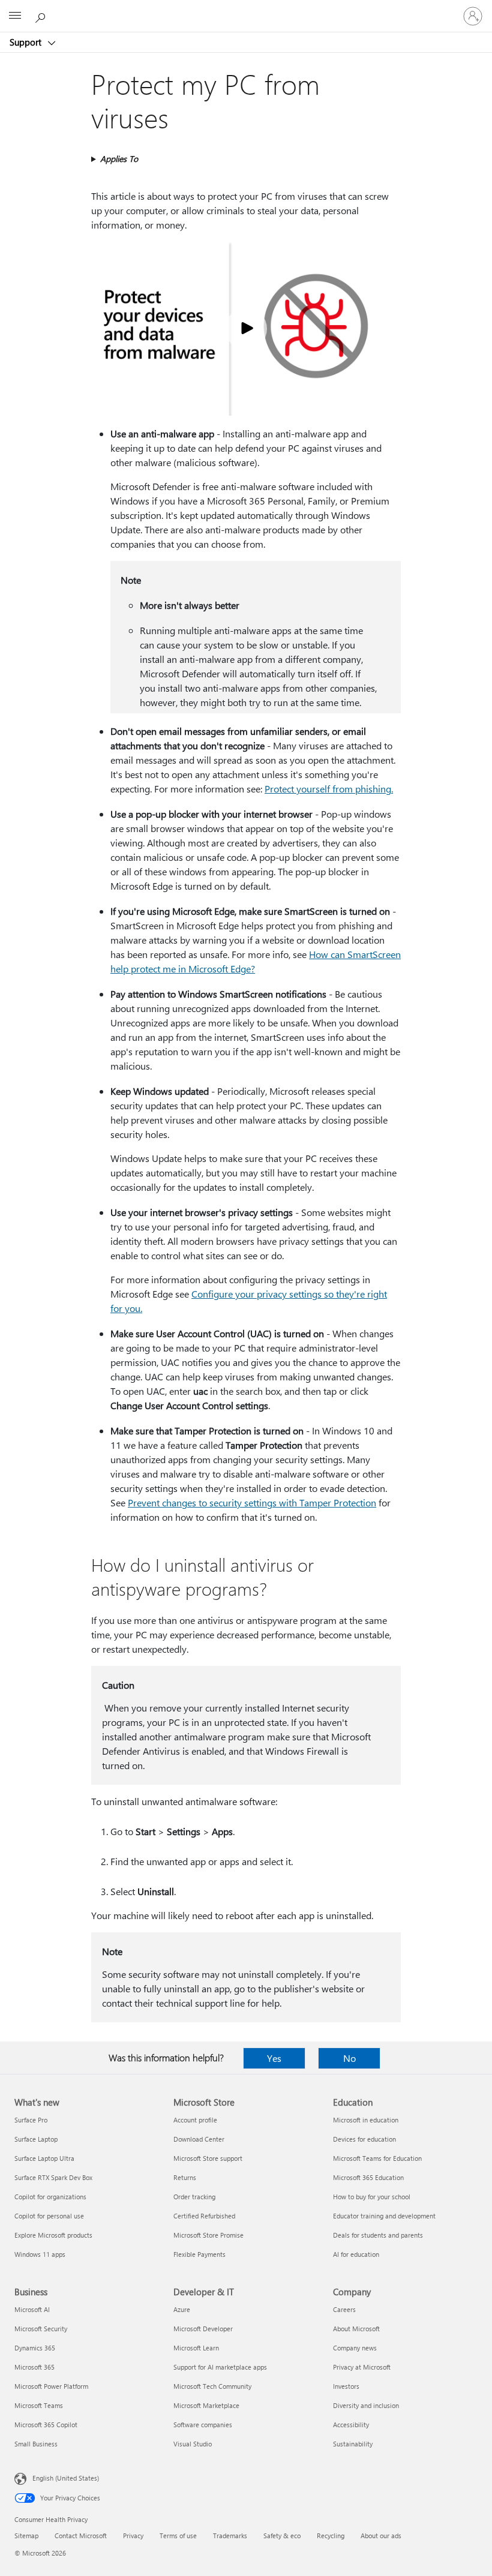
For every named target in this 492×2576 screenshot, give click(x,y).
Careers (344, 2309)
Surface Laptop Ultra (44, 2158)
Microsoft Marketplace (206, 2405)
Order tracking (194, 2197)
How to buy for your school (372, 2197)
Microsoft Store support (208, 2158)
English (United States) (66, 2478)
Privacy (133, 2536)
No (349, 2058)
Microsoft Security (41, 2329)
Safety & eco (282, 2536)
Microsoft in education (366, 2120)
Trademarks (230, 2536)
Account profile (195, 2120)
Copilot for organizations (50, 2197)
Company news (355, 2348)
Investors (346, 2386)
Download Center (199, 2139)
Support (27, 42)
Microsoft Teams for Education (377, 2158)
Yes (274, 2058)
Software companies (203, 2425)
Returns (185, 2177)
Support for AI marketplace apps (220, 2367)
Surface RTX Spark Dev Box (53, 2177)
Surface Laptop (36, 2139)
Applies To (119, 159)
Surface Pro (31, 2120)
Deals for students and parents (378, 2235)
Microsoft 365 (34, 2367)
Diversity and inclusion (366, 2405)
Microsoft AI (32, 2309)
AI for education (356, 2254)
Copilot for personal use (49, 2216)
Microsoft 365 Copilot (46, 2425)
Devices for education (364, 2139)
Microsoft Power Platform (51, 2386)
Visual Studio (193, 2444)
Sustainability (353, 2444)
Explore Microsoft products (53, 2235)
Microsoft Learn (196, 2348)
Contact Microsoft (81, 2536)
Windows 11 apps (40, 2254)
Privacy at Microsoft (362, 2367)
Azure (182, 2309)
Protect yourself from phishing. (329, 789)
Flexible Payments (199, 2254)
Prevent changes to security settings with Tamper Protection (252, 1502)
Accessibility (351, 2425)
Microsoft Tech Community (212, 2386)
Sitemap (26, 2536)
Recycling (331, 2536)
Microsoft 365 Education (368, 2177)
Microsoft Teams (39, 2405)
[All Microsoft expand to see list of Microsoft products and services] (15, 16)
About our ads (381, 2536)
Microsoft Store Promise (208, 2235)
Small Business (36, 2444)
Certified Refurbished (204, 2216)
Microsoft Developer (203, 2329)
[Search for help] (42, 16)
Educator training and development (384, 2216)
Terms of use (178, 2536)
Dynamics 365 (35, 2348)
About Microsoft (356, 2329)
